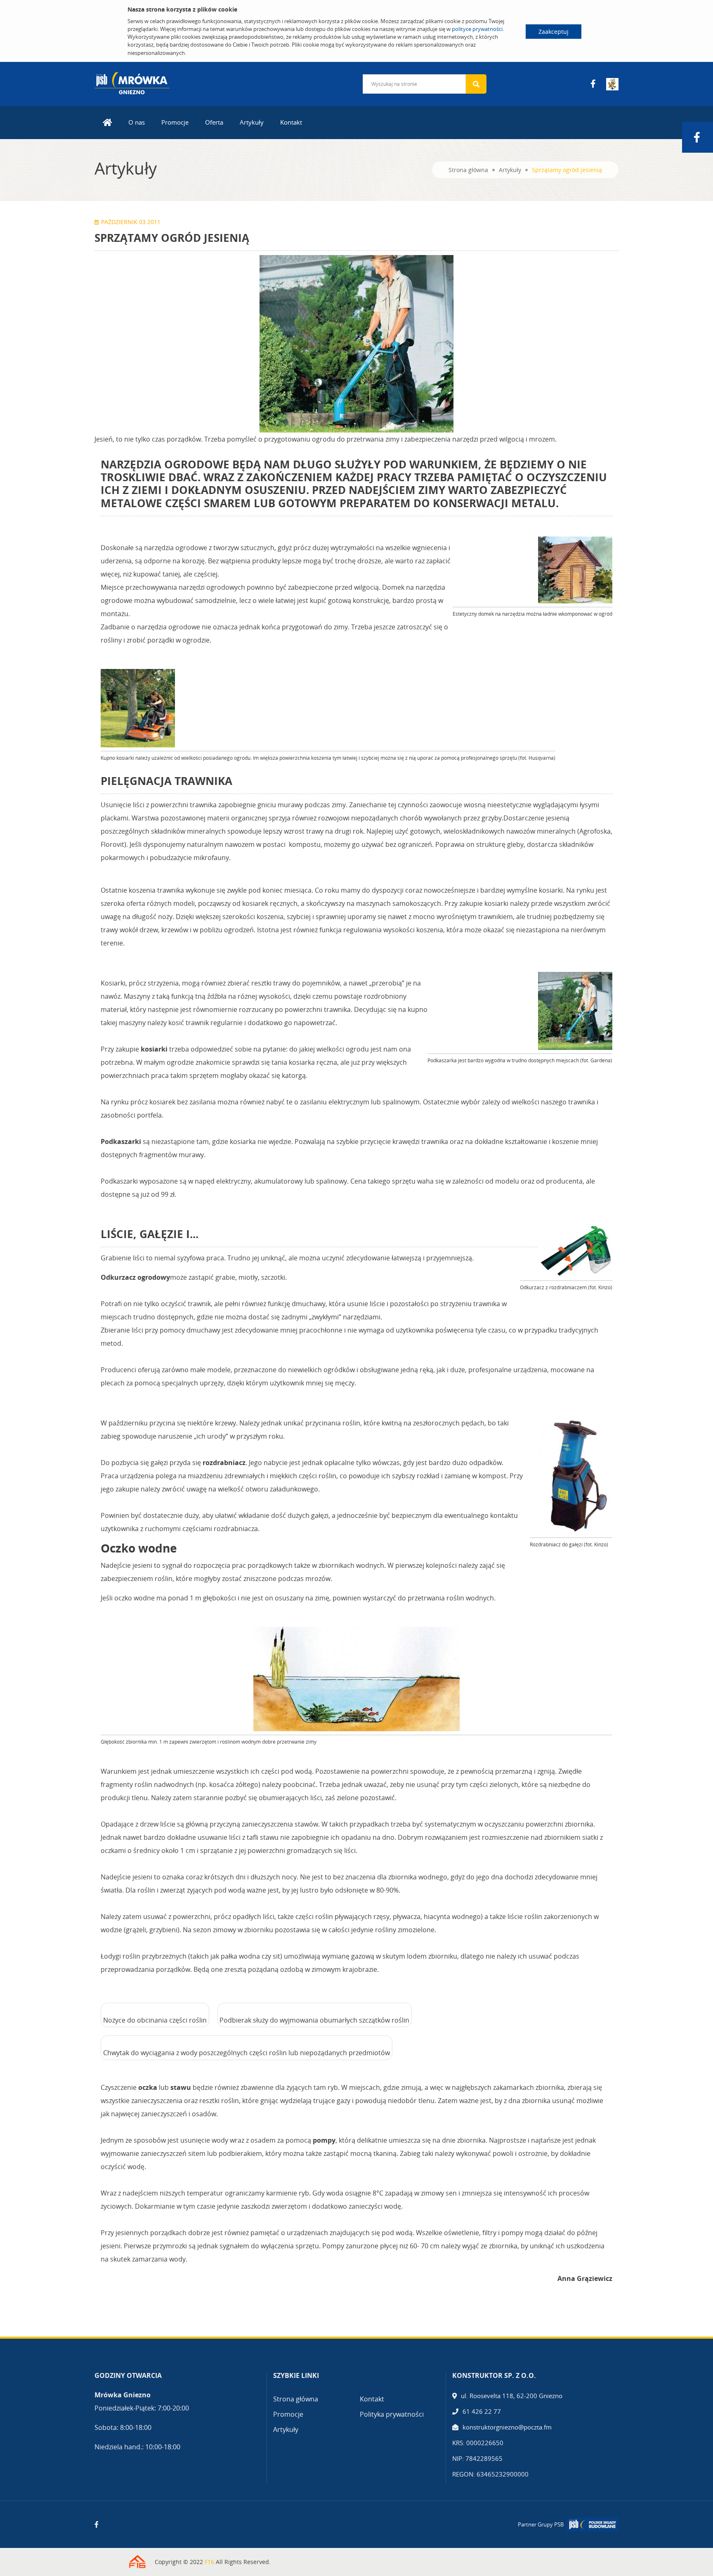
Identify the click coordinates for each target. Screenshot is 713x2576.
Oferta (214, 122)
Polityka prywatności (392, 2414)
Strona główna (468, 170)
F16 (209, 2562)
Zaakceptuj (554, 32)
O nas (137, 122)
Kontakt (291, 122)
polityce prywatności (477, 29)
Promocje (175, 122)
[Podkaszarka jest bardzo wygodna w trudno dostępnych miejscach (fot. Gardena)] (575, 1011)
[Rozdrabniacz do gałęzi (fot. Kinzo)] (575, 1473)
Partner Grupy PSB (541, 2524)
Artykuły (252, 122)
